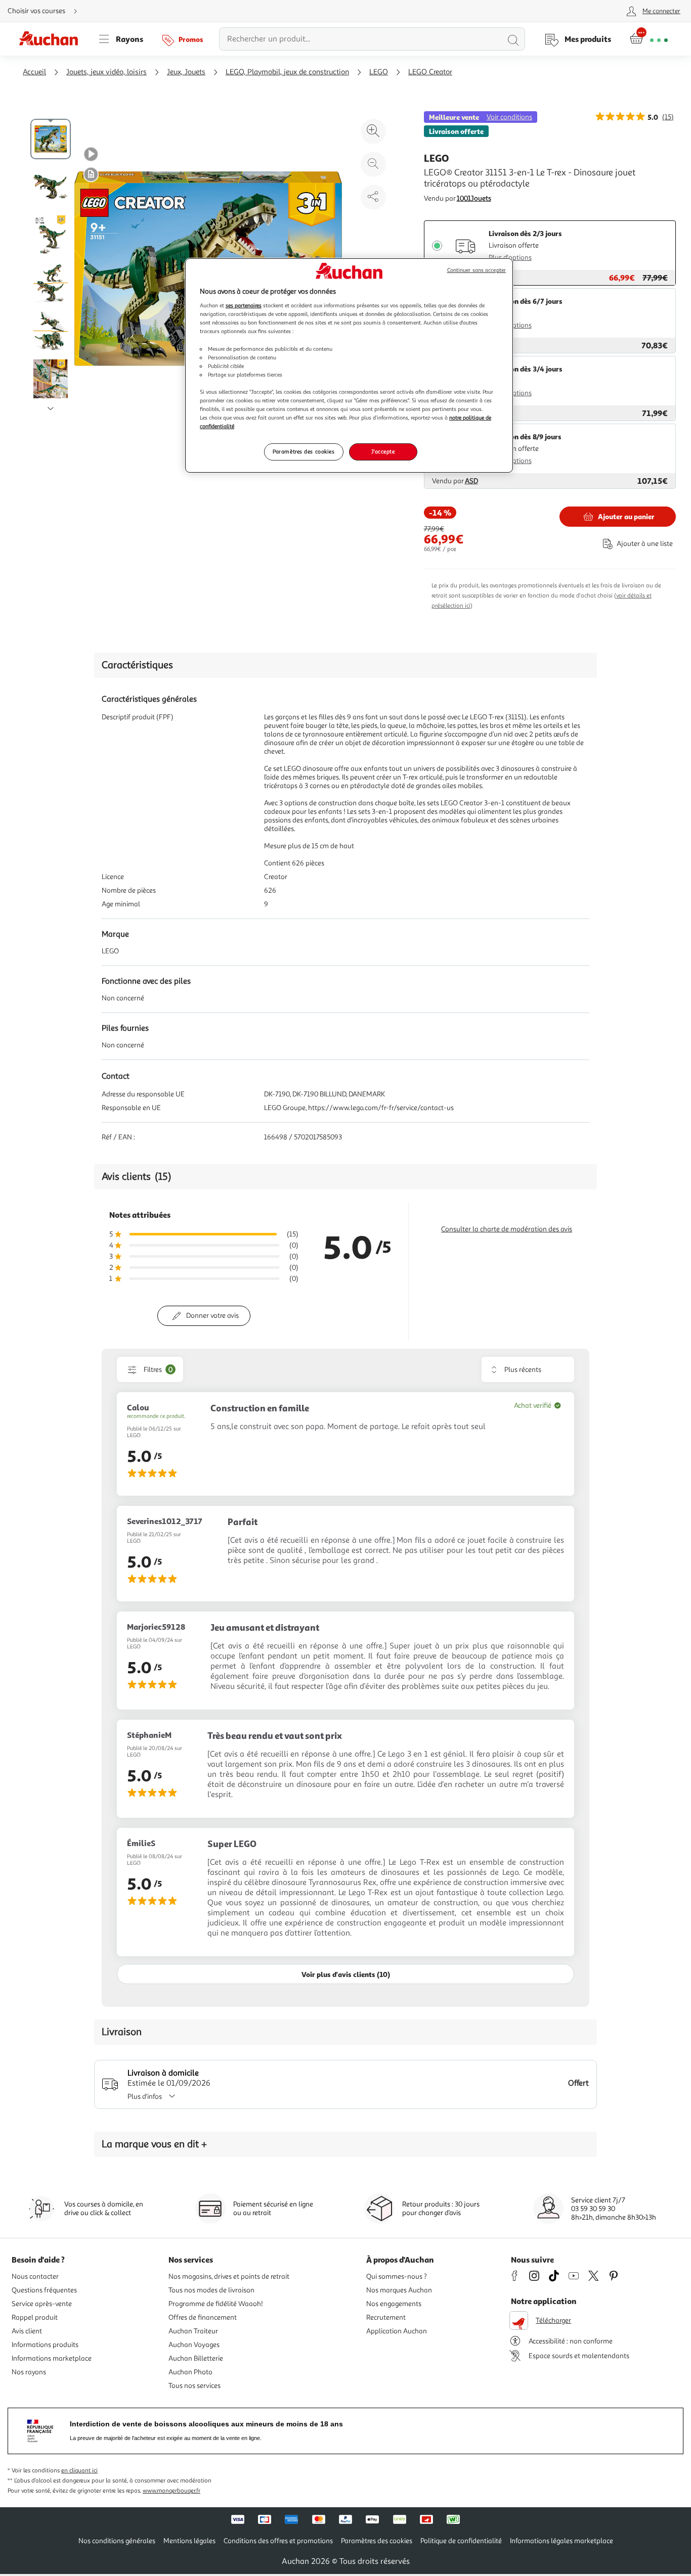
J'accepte (383, 451)
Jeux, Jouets (186, 72)
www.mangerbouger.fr (171, 2491)
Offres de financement (203, 2317)
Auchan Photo (190, 2372)
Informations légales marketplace (562, 2541)
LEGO (379, 72)
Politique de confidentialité (461, 2541)
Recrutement (386, 2317)
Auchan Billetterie (196, 2358)
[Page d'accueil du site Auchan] (52, 39)
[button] (91, 154)
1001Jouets (474, 198)
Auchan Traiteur (193, 2331)
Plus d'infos (145, 2097)
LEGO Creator (430, 72)
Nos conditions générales (117, 2541)
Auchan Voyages (194, 2345)
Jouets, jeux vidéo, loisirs (106, 72)
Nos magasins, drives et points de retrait (229, 2276)
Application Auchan (397, 2331)
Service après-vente (42, 2304)
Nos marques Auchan (399, 2290)
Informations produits (45, 2345)
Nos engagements (394, 2304)
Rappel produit (35, 2317)
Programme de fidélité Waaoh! (216, 2304)
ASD (471, 481)
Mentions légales (189, 2541)
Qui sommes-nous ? (397, 2276)
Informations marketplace (52, 2358)
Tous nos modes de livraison (211, 2290)
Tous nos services (195, 2386)
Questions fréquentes (44, 2290)
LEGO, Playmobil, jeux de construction (287, 72)
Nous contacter (35, 2276)
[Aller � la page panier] (649, 39)
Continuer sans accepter (477, 270)
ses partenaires (244, 305)
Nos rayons (29, 2372)
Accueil (34, 72)
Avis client (27, 2331)
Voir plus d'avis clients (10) (346, 1974)
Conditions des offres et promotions (278, 2541)
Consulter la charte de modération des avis (507, 1229)
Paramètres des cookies (304, 451)
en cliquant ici (79, 2471)
